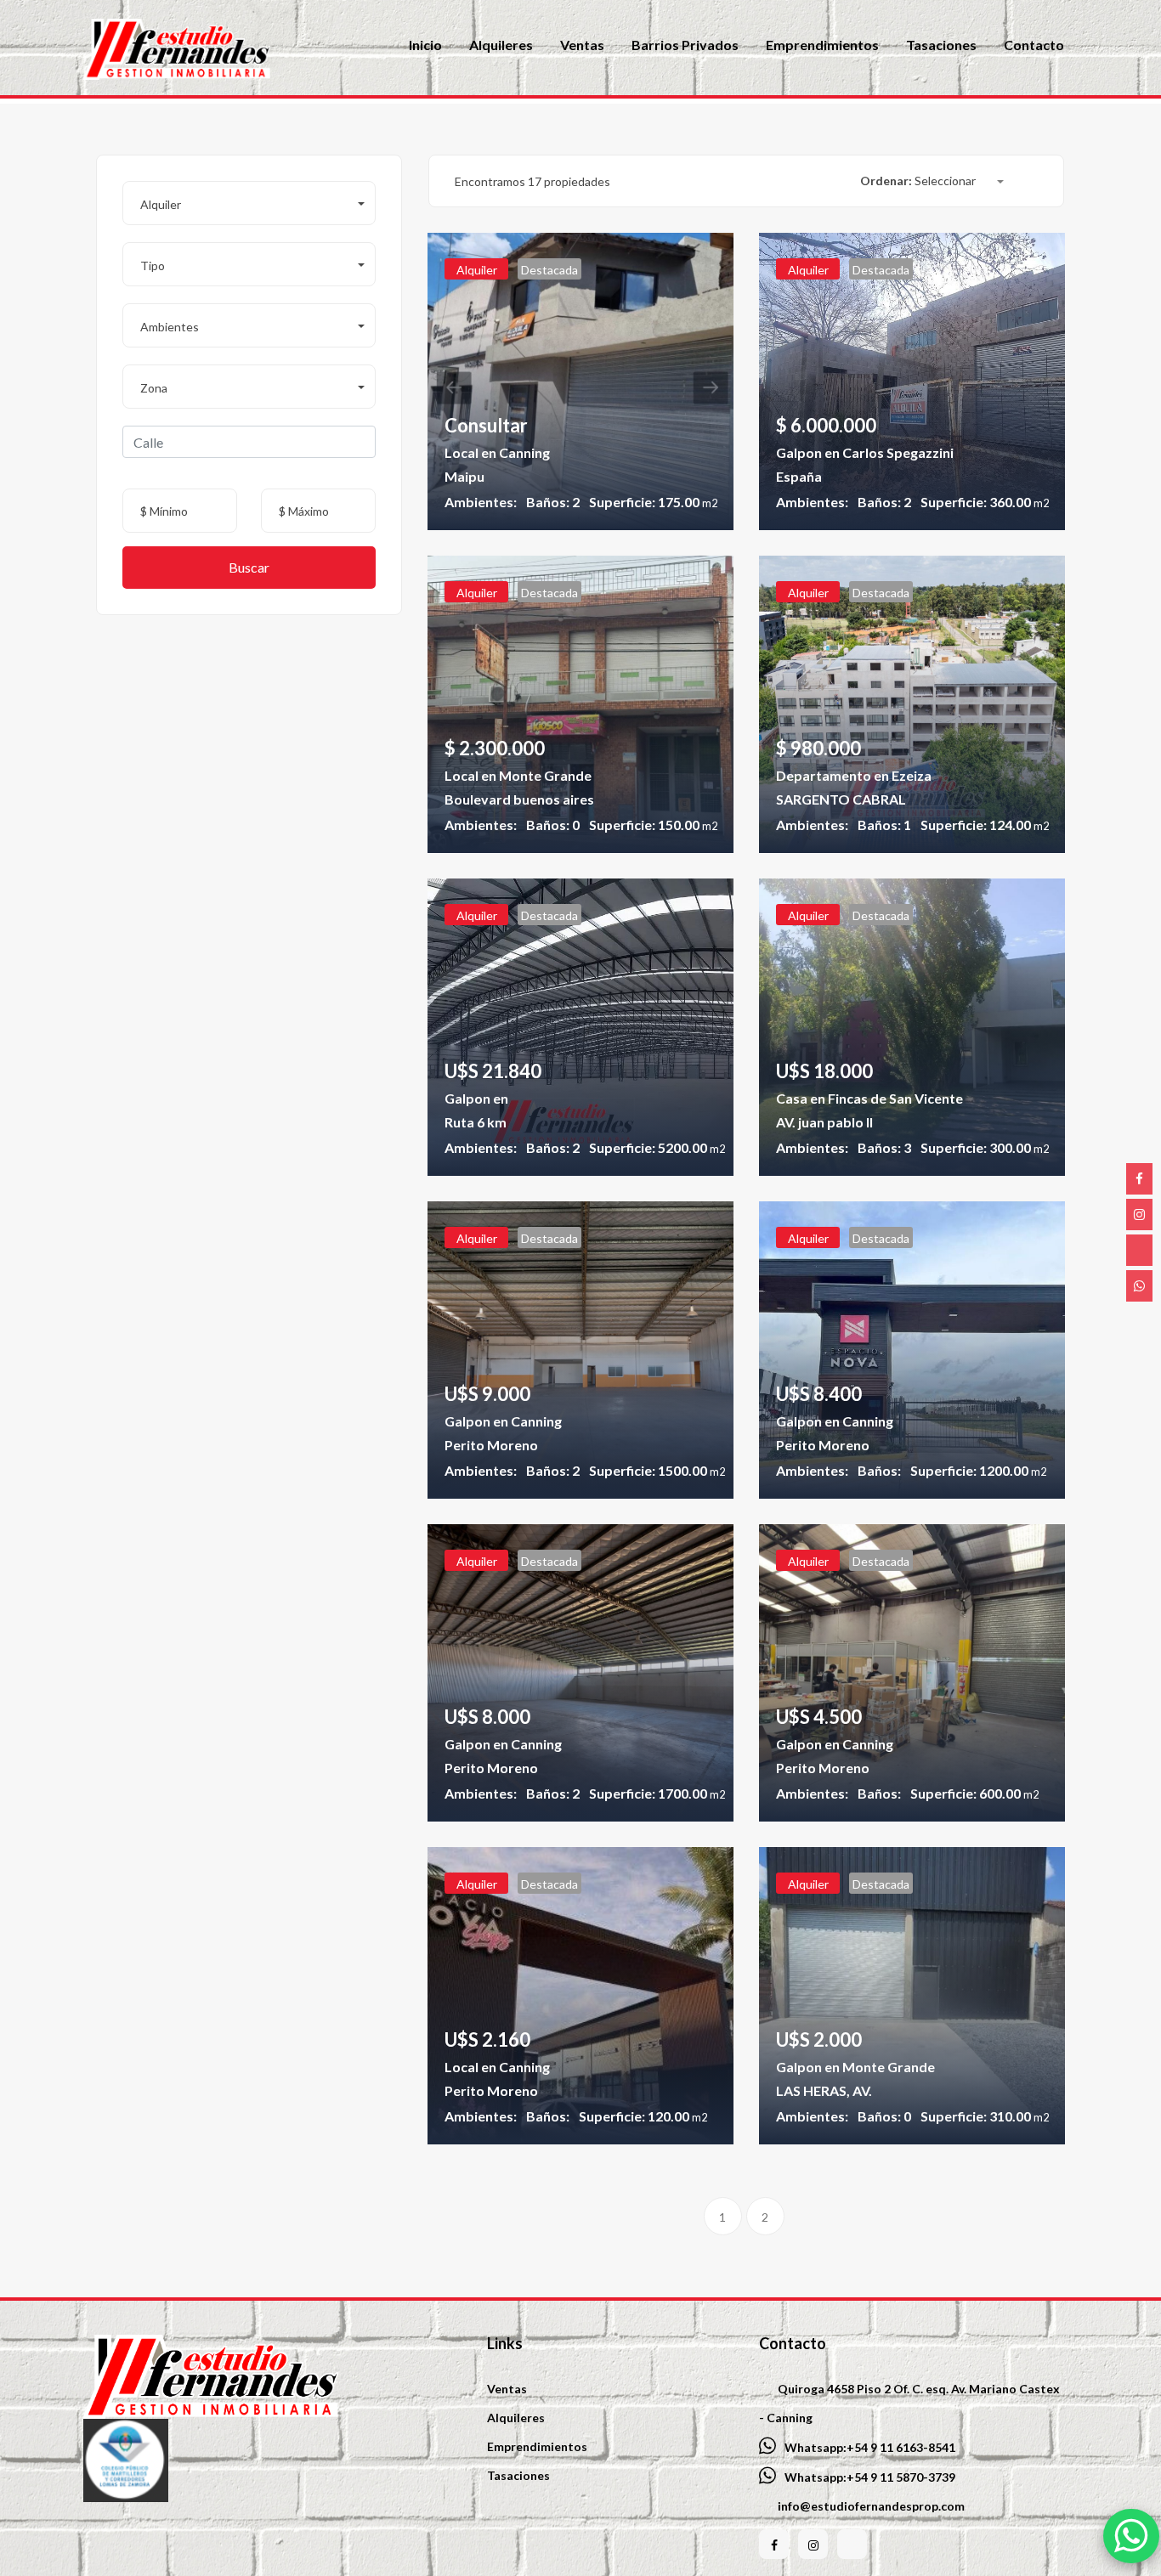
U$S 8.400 (819, 1394)
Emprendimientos (537, 2446)
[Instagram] (1139, 1215)
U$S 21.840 (493, 1071)
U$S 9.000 (487, 1394)
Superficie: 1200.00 (978, 1470)
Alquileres (516, 2418)
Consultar (486, 425)
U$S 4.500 (819, 1717)
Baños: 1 (884, 825)
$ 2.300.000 (495, 748)
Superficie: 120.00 (643, 2116)
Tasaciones (518, 2475)
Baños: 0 (553, 825)
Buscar (249, 567)
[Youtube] (1139, 1250)
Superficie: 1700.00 (657, 1793)
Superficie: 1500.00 (657, 1470)
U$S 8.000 (487, 1717)
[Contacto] (1139, 1286)
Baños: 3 (884, 1147)
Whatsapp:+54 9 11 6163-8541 (870, 2447)
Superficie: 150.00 (653, 825)
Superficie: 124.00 (985, 825)
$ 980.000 (818, 748)
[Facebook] (1139, 1179)
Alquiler (477, 270)
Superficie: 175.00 (653, 502)
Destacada (549, 270)
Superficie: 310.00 (985, 2116)
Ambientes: (481, 502)
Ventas (507, 2389)
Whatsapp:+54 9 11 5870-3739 (870, 2477)
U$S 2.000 (819, 2039)
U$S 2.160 (487, 2039)
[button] (249, 203)
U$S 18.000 (824, 1071)
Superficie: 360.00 (985, 502)
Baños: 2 (553, 502)
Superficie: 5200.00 (657, 1147)
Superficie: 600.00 (974, 1793)
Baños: (879, 1470)
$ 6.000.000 (826, 425)
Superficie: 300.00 (985, 1147)
